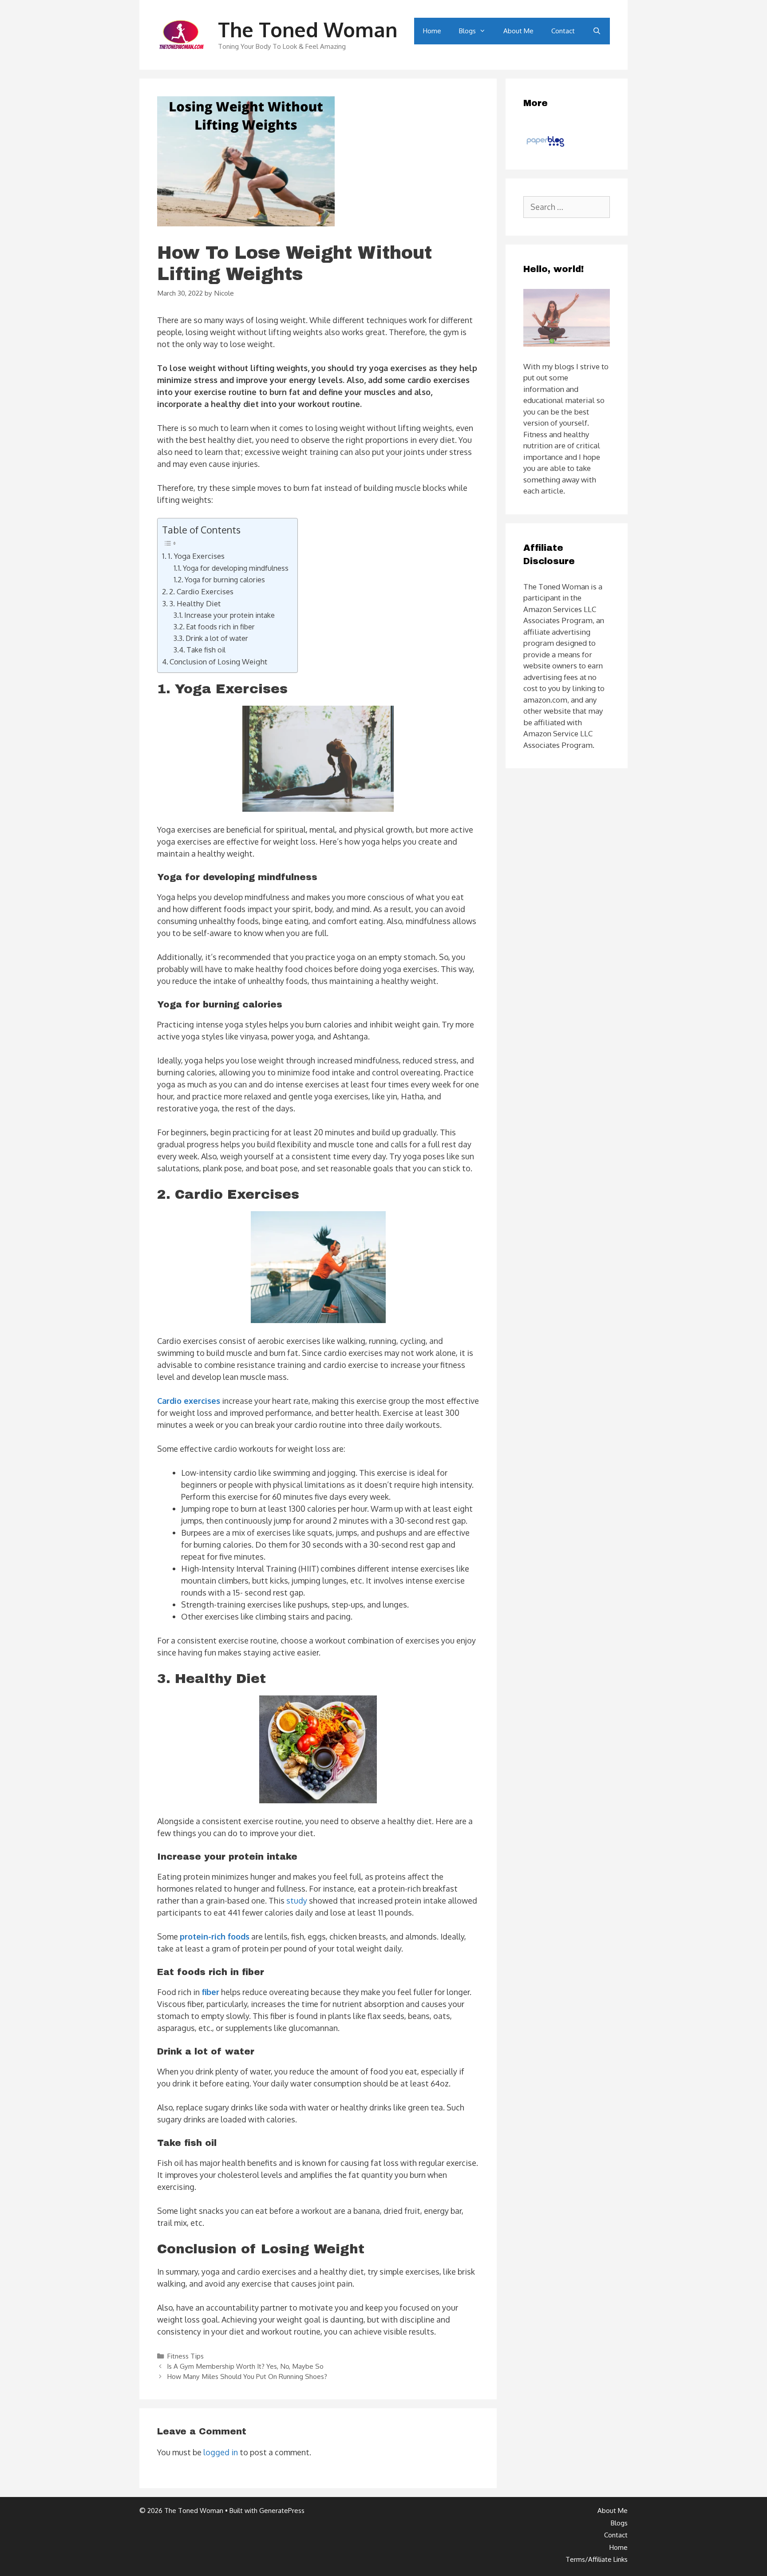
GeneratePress (282, 2511)
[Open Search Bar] (597, 31)
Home (432, 31)
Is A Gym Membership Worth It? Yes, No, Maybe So (245, 2366)
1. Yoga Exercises (197, 556)
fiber (210, 1992)
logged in (221, 2452)
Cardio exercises (189, 1401)
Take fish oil (206, 650)
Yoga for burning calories (225, 579)
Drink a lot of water (217, 638)
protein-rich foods (215, 1936)
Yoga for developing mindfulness (236, 568)
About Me (518, 31)
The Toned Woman (308, 30)
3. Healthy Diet (195, 603)
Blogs (467, 31)
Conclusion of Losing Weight (218, 661)
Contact (563, 31)
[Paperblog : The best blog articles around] (545, 146)
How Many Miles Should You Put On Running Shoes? (247, 2376)
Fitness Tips (185, 2356)
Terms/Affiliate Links (597, 2559)
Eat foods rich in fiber (220, 626)
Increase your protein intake (229, 615)
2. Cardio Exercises (202, 591)
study (297, 1900)
